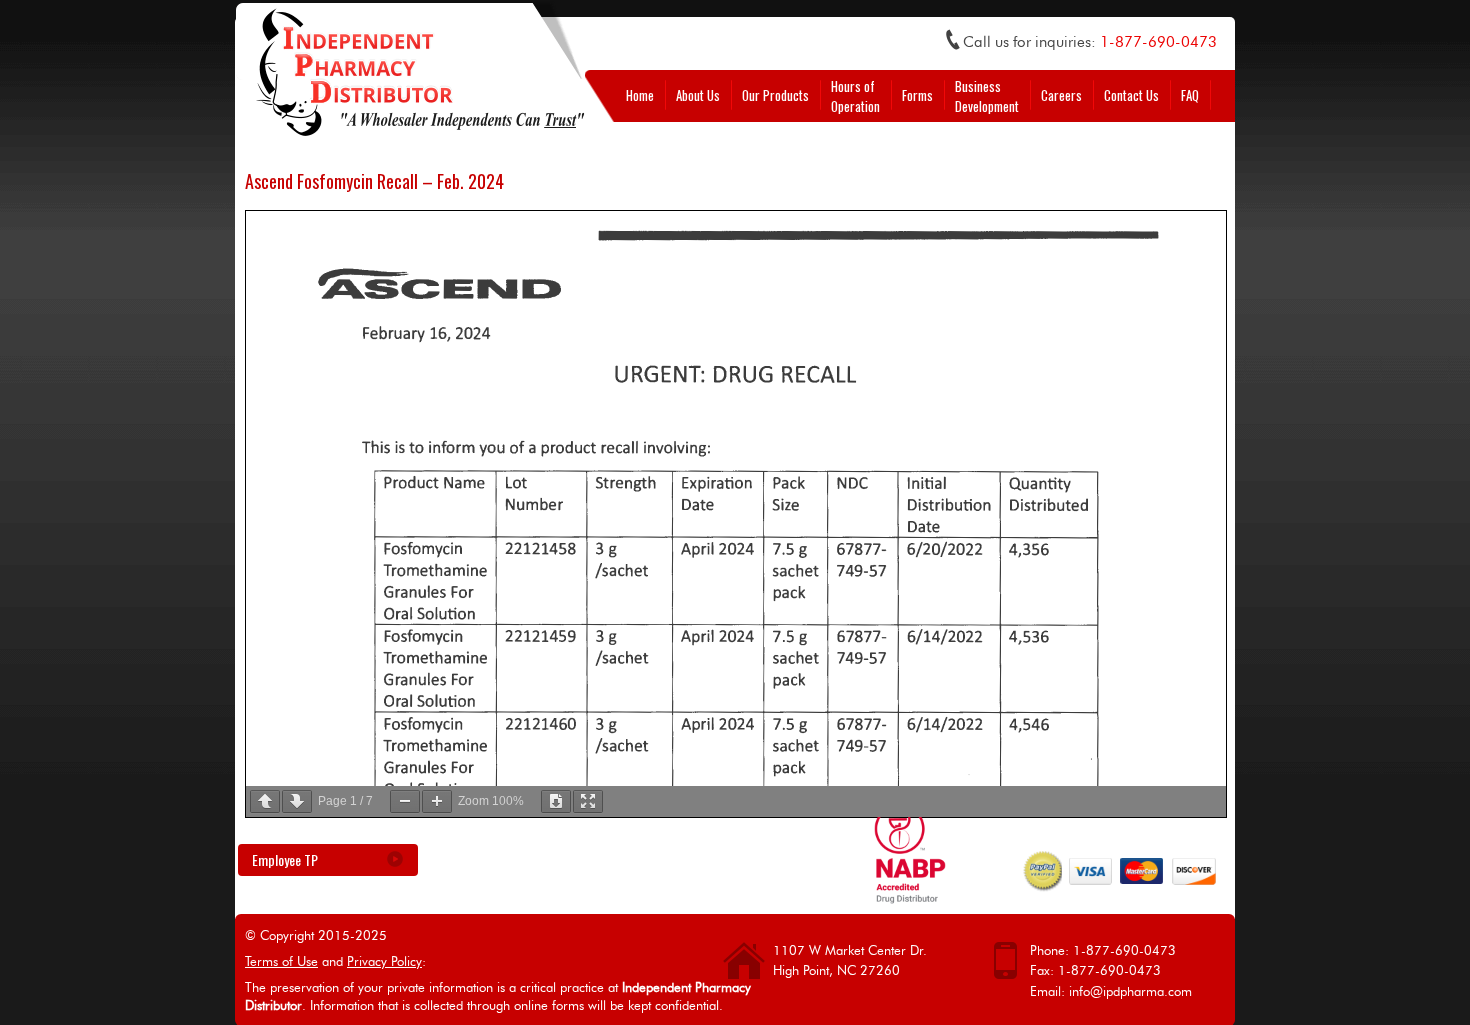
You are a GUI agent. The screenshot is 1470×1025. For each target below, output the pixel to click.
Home (640, 95)
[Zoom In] (437, 801)
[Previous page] (265, 801)
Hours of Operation (855, 96)
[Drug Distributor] (910, 897)
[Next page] (297, 801)
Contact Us (1131, 95)
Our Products (775, 95)
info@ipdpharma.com (1130, 992)
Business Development (987, 96)
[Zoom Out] (405, 801)
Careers (1061, 95)
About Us (698, 95)
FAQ (1190, 95)
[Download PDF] (556, 801)
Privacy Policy (384, 962)
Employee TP (285, 859)
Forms (917, 95)
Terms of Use (281, 962)
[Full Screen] (588, 801)
